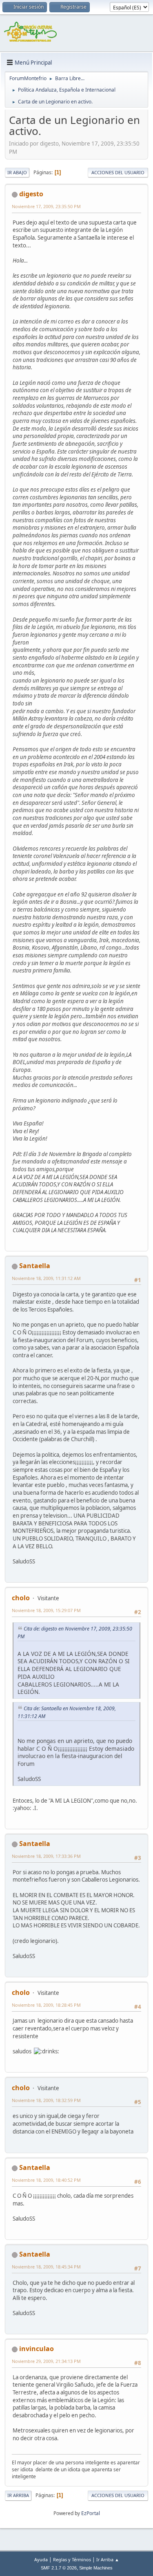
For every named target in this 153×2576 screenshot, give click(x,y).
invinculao (37, 2349)
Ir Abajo (17, 172)
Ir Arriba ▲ (108, 2559)
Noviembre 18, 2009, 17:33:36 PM (46, 1856)
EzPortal (91, 2513)
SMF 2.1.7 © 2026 (59, 2568)
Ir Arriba (18, 2495)
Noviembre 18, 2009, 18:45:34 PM (46, 2267)
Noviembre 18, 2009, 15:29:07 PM (46, 1610)
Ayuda (41, 2559)
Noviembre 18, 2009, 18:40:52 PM (46, 2180)
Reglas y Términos (72, 2559)
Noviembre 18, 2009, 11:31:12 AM (46, 1278)
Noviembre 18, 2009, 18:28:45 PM (46, 2005)
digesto (31, 194)
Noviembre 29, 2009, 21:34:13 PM (46, 2361)
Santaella (35, 1266)
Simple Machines (96, 2568)
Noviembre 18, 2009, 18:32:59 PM (46, 2100)
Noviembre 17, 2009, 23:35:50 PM (46, 206)
